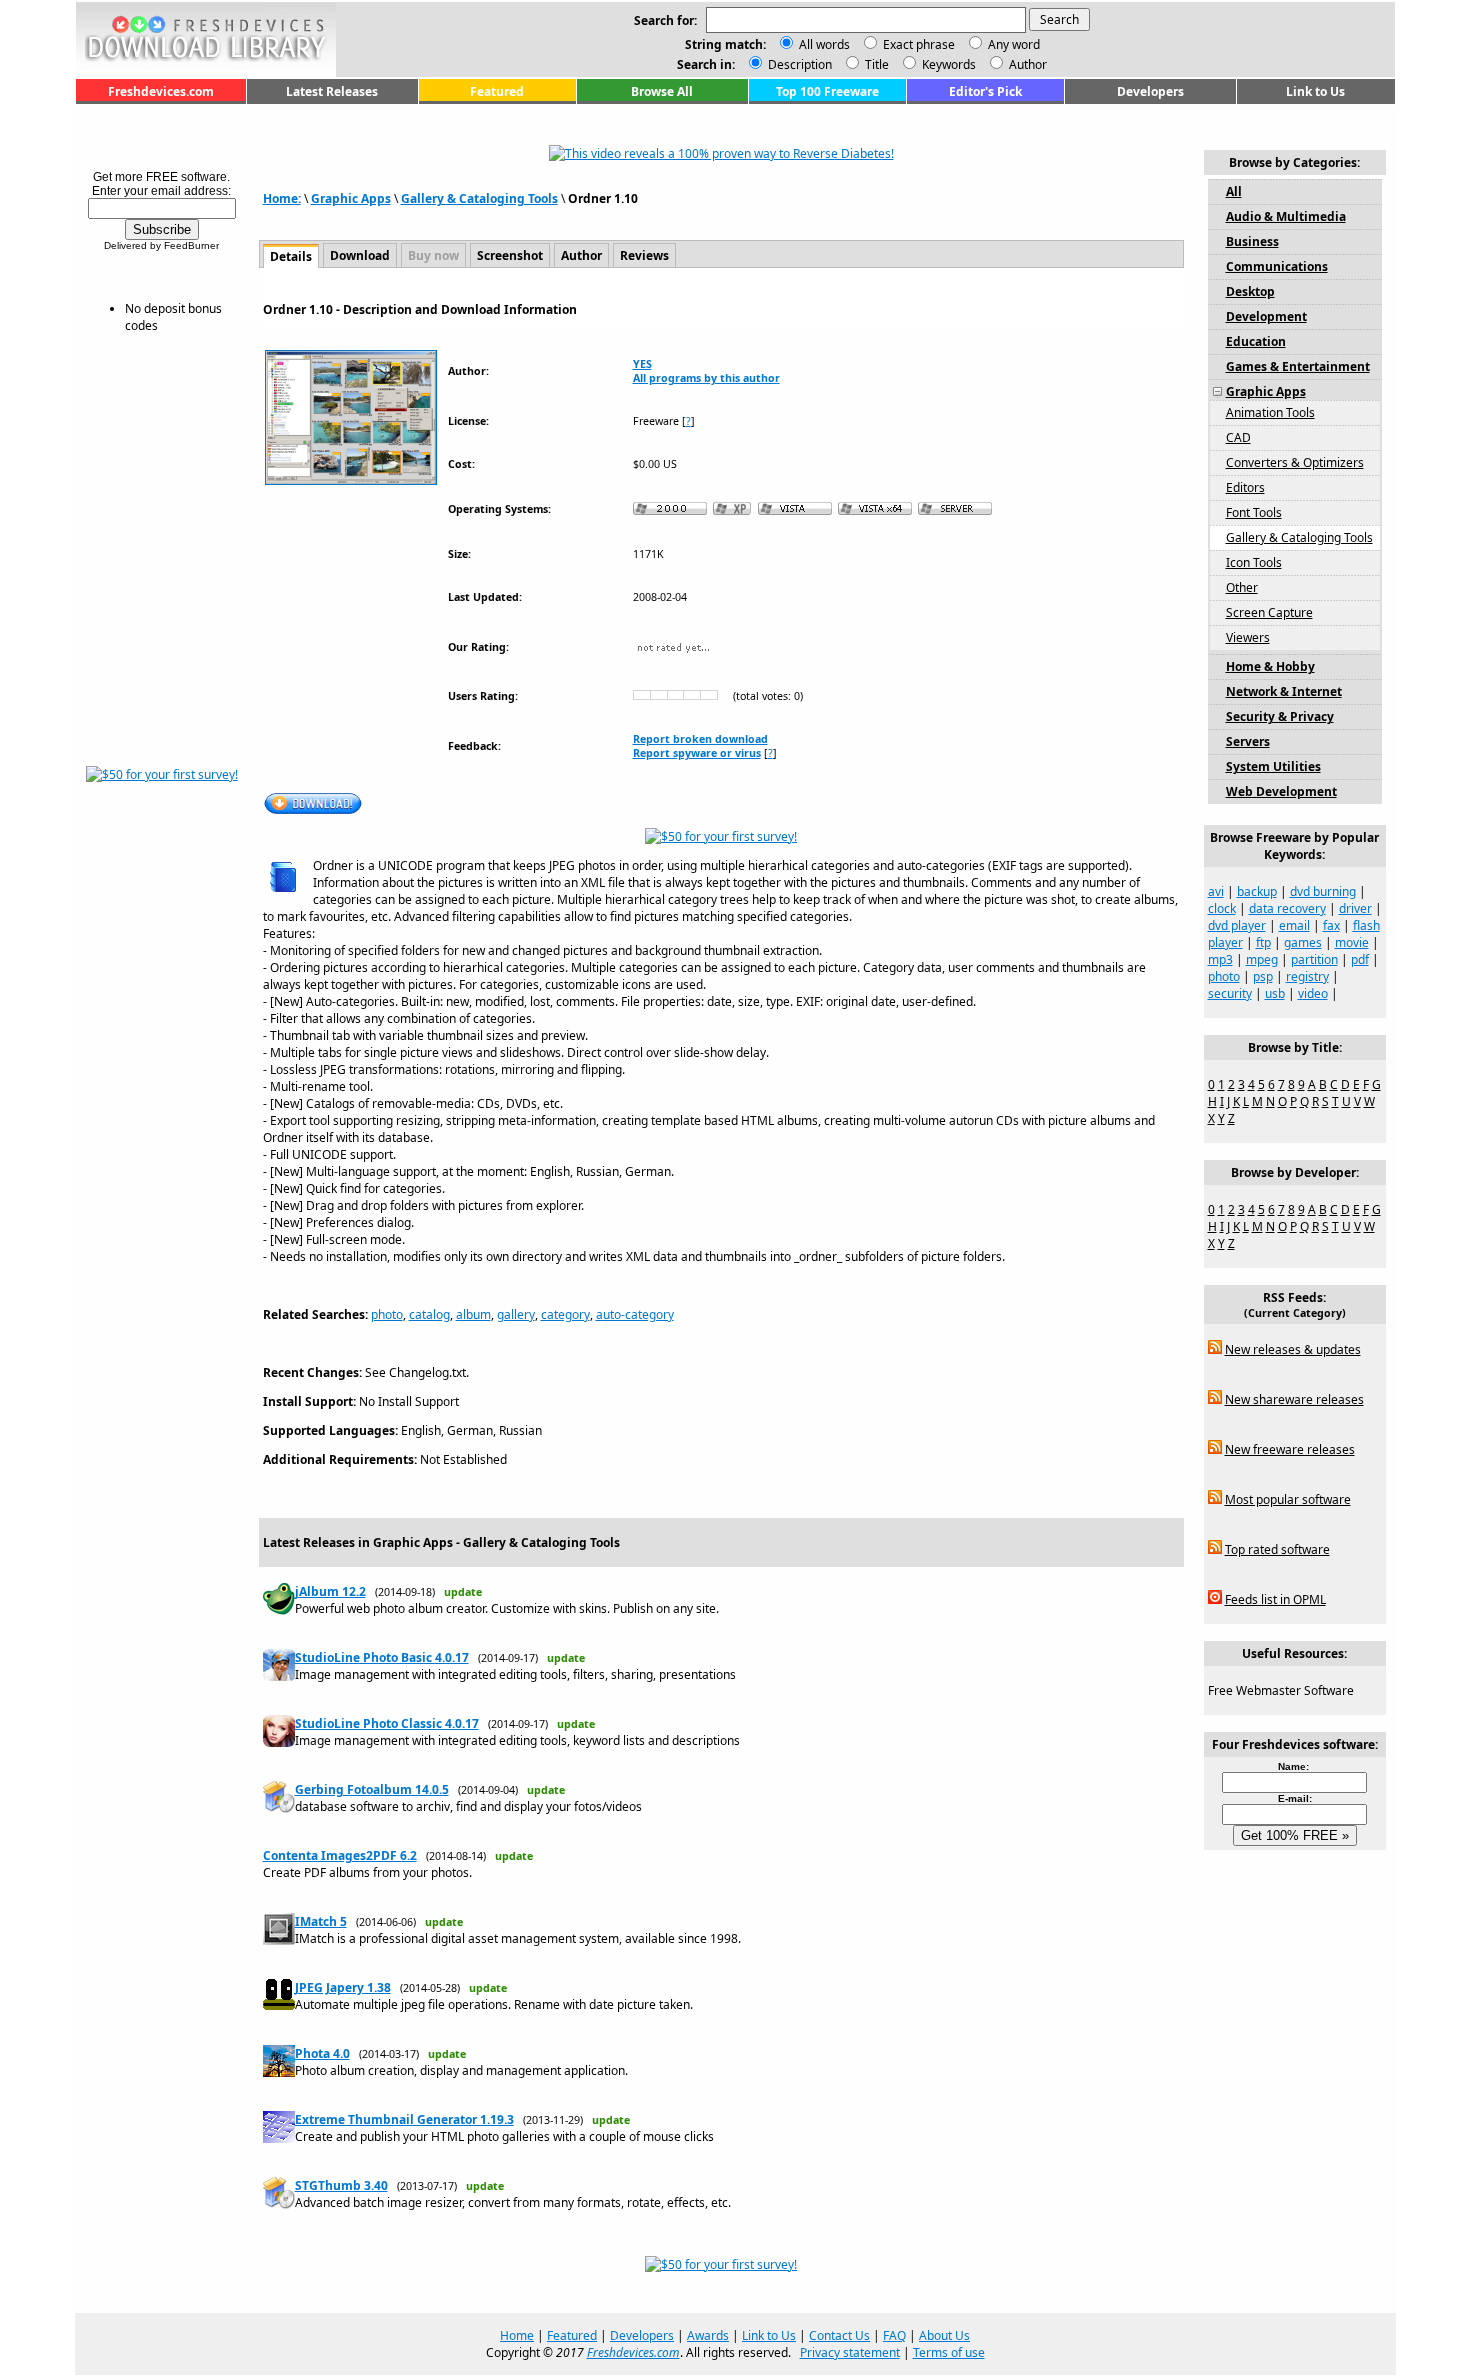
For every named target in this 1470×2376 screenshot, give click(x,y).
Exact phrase (919, 44)
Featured (497, 91)
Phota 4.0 (322, 2053)
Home (517, 2335)
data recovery (1287, 908)
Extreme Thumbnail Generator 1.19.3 (404, 2119)
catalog (429, 1314)
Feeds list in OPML (1275, 1599)
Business (1252, 241)
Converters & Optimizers (1295, 462)
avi (1216, 891)
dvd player (1237, 925)
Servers (1248, 741)
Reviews (644, 255)
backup (1257, 891)
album (473, 1314)
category (565, 1314)
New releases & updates (1293, 1349)
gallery (516, 1314)
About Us (944, 2335)
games (1303, 942)
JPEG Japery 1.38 (343, 1987)
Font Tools (1254, 512)
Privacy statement (850, 2352)
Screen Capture (1269, 612)
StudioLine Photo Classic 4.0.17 (387, 1723)
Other (1242, 587)
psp (1263, 976)
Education (1256, 341)
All (1234, 191)
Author (1026, 64)
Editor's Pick (985, 91)
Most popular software (1288, 1499)
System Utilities (1273, 766)
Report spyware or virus (697, 753)
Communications (1277, 266)
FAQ (894, 2335)
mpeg (1262, 959)
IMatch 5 (321, 1921)
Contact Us (839, 2335)
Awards (708, 2335)
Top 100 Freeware (827, 91)
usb (1275, 993)
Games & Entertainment (1298, 366)
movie (1352, 942)
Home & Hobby (1270, 666)
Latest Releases (332, 91)
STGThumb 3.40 (341, 2185)
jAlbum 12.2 (330, 1591)
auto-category (635, 1314)
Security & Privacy (1280, 716)
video (1313, 993)
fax (1331, 925)
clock (1222, 908)
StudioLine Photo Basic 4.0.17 (382, 1657)
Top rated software (1277, 1549)
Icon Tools (1254, 562)
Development (1266, 316)
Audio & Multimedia (1286, 216)
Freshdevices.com (161, 91)
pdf (1360, 959)
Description (798, 64)
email (1294, 925)
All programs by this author (706, 378)
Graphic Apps (351, 198)
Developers (1150, 91)
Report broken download (700, 739)
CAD (1238, 437)
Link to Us (1315, 91)
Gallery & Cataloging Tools (479, 198)
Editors (1245, 487)
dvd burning (1323, 891)
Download (360, 255)
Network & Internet (1284, 691)
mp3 (1220, 959)
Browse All (662, 91)
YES (642, 364)
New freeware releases (1290, 1449)
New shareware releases (1294, 1399)
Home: (282, 198)
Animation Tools (1270, 412)
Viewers (1248, 637)
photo (387, 1314)
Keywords (947, 64)
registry (1307, 976)
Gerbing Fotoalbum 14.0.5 (372, 1789)
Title (875, 64)
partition (1314, 959)
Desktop (1250, 291)
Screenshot (510, 255)
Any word (1014, 44)
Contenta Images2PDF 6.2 (340, 1855)
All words (824, 44)
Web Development (1281, 791)
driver (1355, 908)
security (1230, 993)
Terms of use (949, 2352)
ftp (1263, 942)
